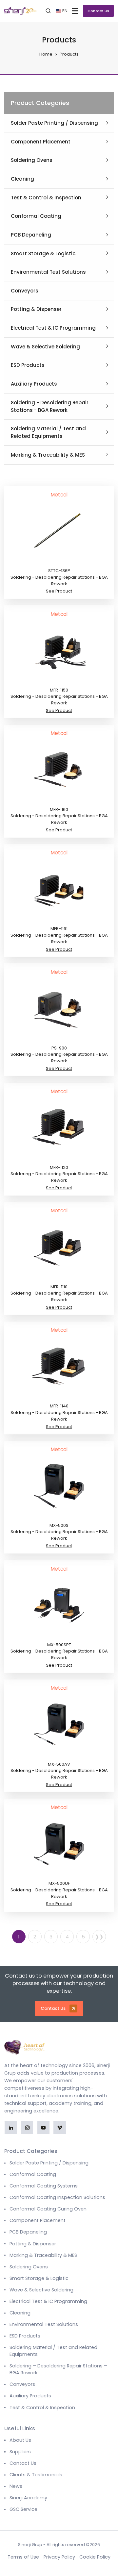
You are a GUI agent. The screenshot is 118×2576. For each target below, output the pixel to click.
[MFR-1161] (59, 889)
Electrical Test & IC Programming (53, 328)
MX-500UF (59, 1883)
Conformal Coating (36, 216)
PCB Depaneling (31, 235)
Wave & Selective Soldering (45, 347)
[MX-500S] (59, 1486)
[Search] (48, 11)
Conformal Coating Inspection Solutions (57, 2197)
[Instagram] (27, 2127)
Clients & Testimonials (36, 2475)
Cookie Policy (95, 2557)
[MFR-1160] (59, 770)
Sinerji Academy (28, 2498)
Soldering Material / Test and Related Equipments (48, 432)
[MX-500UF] (59, 1844)
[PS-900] (59, 1009)
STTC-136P (59, 571)
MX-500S (59, 1525)
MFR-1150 (59, 690)
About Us (20, 2440)
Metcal (59, 495)
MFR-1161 (59, 929)
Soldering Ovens (32, 160)
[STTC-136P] (59, 531)
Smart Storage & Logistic (43, 253)
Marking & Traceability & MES (48, 455)
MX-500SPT (59, 1645)
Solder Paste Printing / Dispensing (54, 123)
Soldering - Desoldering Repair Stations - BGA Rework (50, 406)
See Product (59, 591)
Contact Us (98, 11)
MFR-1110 (59, 1287)
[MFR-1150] (59, 650)
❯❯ (99, 1937)
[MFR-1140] (59, 1367)
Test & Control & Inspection (46, 198)
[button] (76, 11)
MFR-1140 (59, 1406)
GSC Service (23, 2509)
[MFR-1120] (59, 1128)
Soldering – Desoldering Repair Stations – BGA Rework (58, 2369)
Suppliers (20, 2452)
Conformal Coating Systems (44, 2186)
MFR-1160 (59, 809)
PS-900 (59, 1048)
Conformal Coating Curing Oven (48, 2209)
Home (46, 54)
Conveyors (25, 291)
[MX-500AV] (59, 1725)
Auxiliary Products (34, 384)
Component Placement (41, 142)
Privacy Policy (59, 2557)
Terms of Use (23, 2557)
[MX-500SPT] (59, 1605)
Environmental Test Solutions (48, 272)
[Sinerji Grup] (20, 11)
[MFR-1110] (59, 1247)
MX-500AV (59, 1764)
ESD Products (28, 365)
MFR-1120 (59, 1167)
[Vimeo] (59, 2127)
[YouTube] (43, 2127)
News (16, 2486)
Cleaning (22, 179)
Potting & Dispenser (36, 309)
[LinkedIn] (11, 2127)
